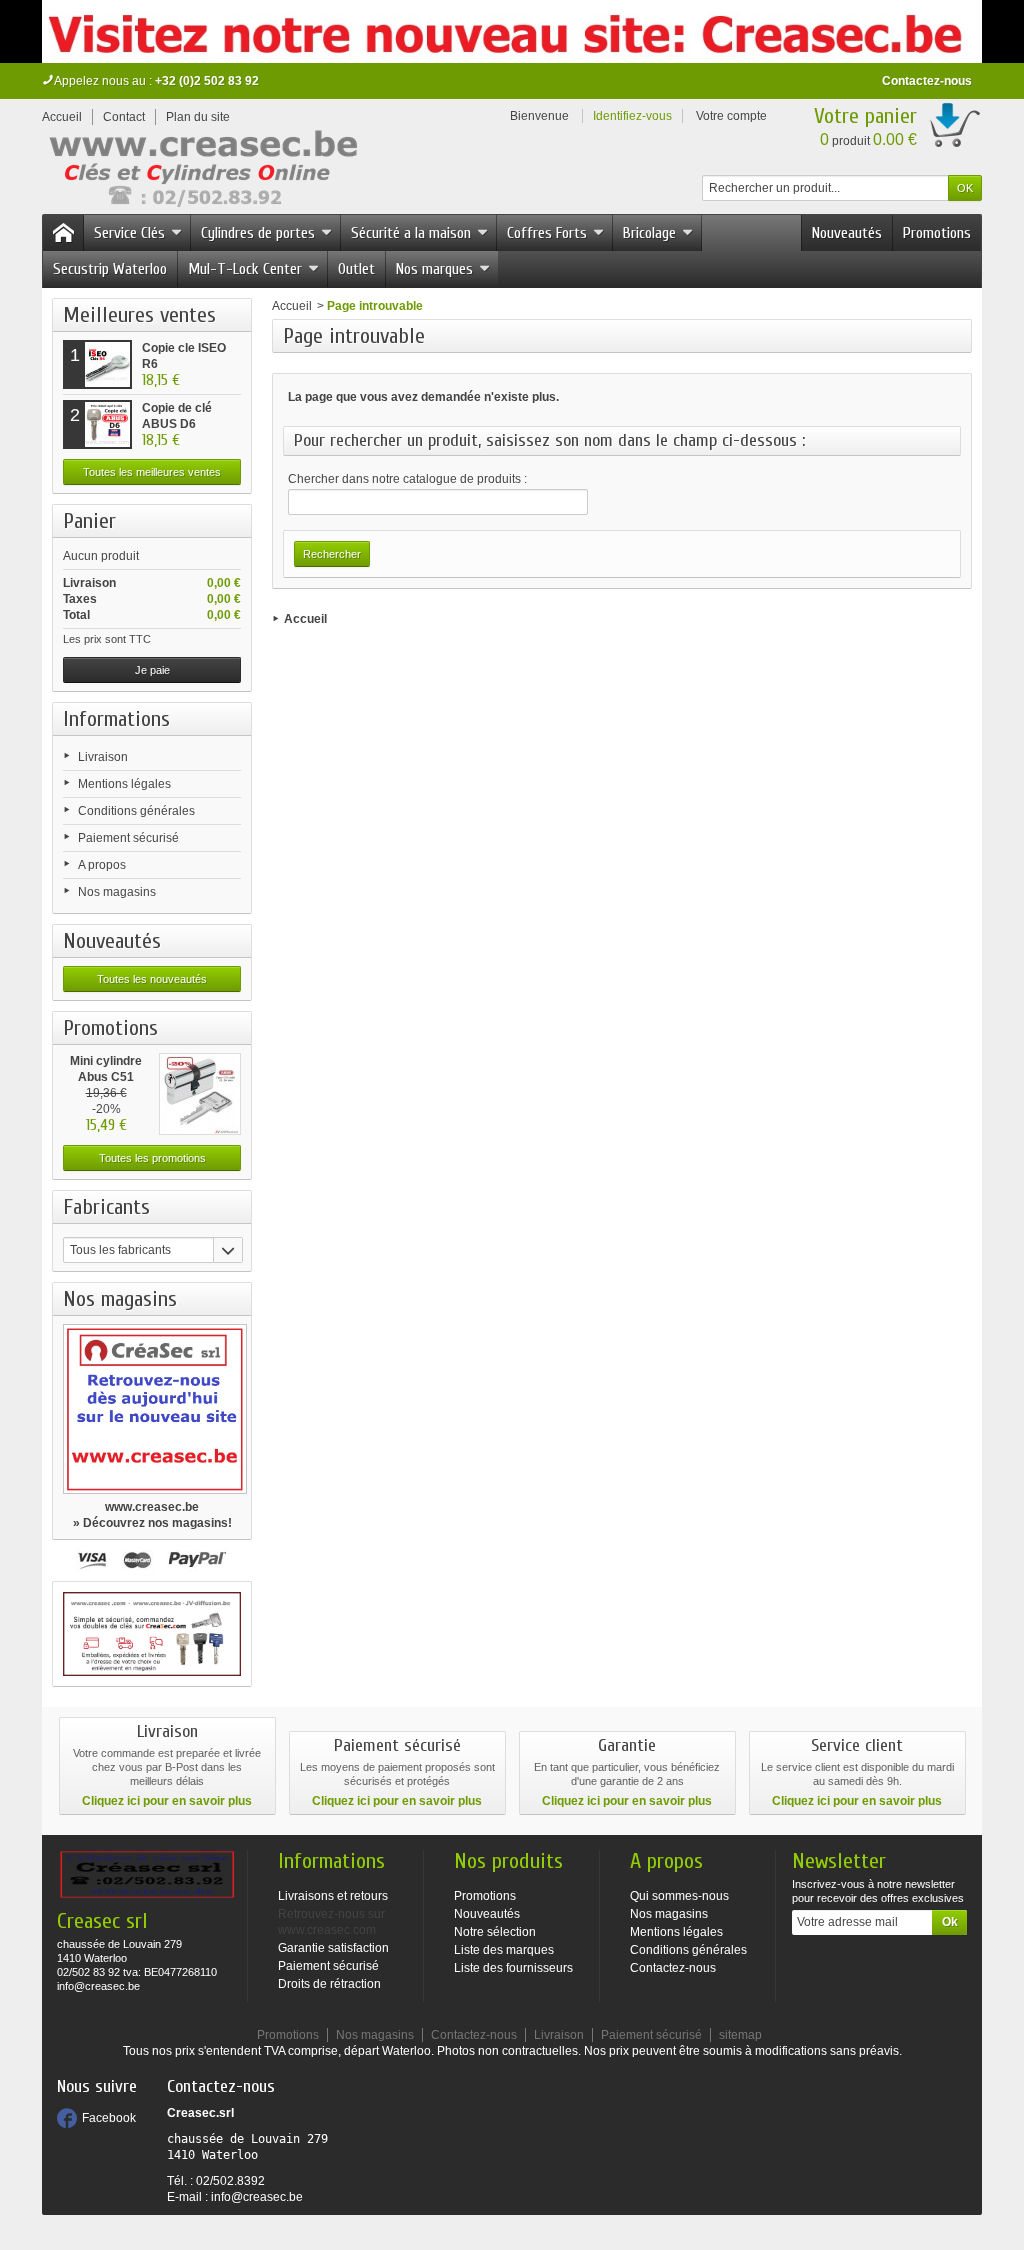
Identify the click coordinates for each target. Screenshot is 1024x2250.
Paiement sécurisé (128, 838)
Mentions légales (124, 784)
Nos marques (434, 269)
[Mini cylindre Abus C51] (200, 1094)
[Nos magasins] (152, 1409)
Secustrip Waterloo (110, 269)
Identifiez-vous (632, 116)
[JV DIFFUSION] (201, 172)
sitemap (740, 2035)
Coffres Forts (547, 233)
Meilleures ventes (139, 315)
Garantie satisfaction (333, 1948)
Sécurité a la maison (411, 233)
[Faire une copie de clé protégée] (152, 1634)
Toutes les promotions (152, 1158)
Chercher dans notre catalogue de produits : (407, 479)
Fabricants (106, 1207)
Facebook (109, 2118)
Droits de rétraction (329, 1984)
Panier (89, 521)
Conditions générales (136, 811)
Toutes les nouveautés (152, 979)
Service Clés (129, 233)
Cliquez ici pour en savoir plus (167, 1801)
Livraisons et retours (333, 1896)
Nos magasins (117, 892)
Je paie (152, 670)
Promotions (937, 233)
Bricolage (649, 233)
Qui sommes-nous (679, 1896)
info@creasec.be (257, 2197)
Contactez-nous (927, 81)
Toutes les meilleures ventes (152, 472)
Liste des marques (504, 1950)
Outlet (356, 269)
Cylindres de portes (258, 233)
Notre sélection (495, 1932)
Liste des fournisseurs (513, 1968)
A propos (102, 865)
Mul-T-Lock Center (245, 269)
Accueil (292, 306)
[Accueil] (63, 233)
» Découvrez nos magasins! (152, 1523)
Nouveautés (847, 233)
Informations (116, 719)
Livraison (103, 757)
